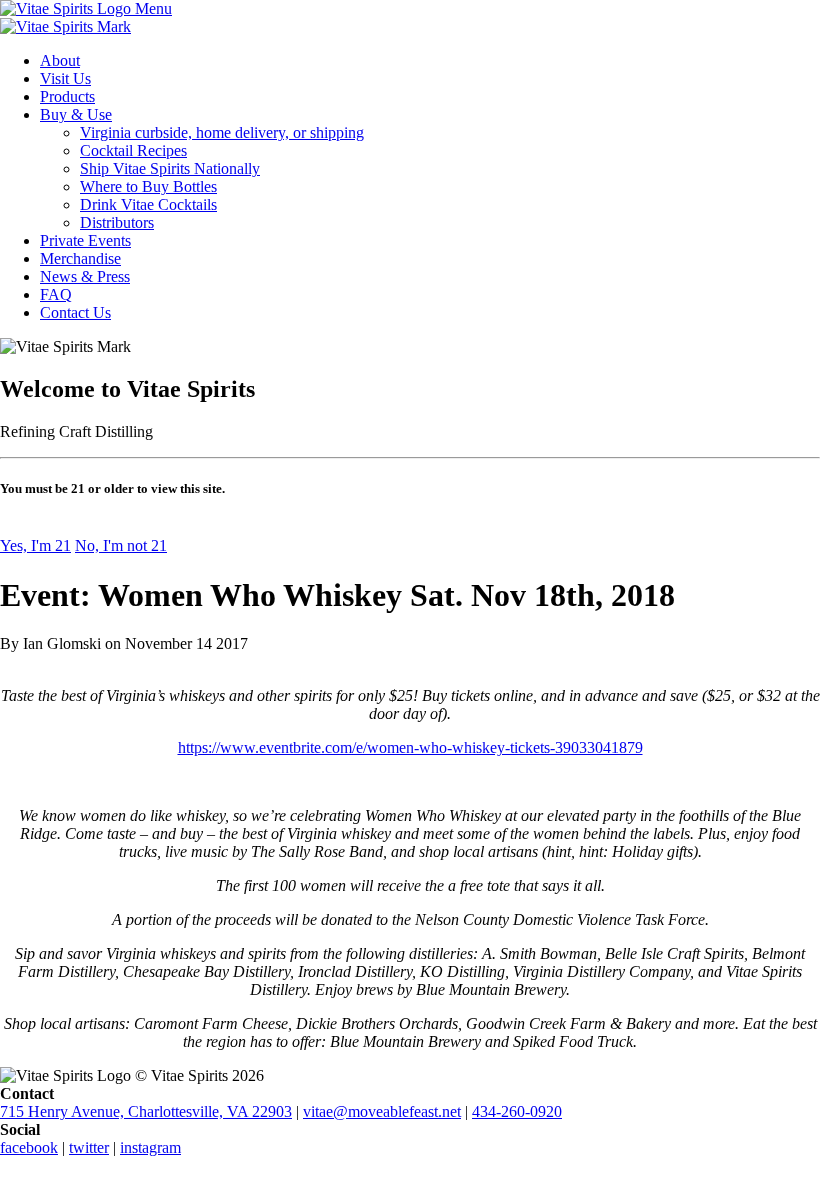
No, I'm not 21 (121, 545)
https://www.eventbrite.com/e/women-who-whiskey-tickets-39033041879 (410, 747)
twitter (89, 1147)
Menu (153, 8)
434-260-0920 (517, 1111)
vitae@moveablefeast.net (382, 1111)
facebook (29, 1147)
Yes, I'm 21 (35, 545)
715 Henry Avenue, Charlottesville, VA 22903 (146, 1111)
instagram (150, 1147)
